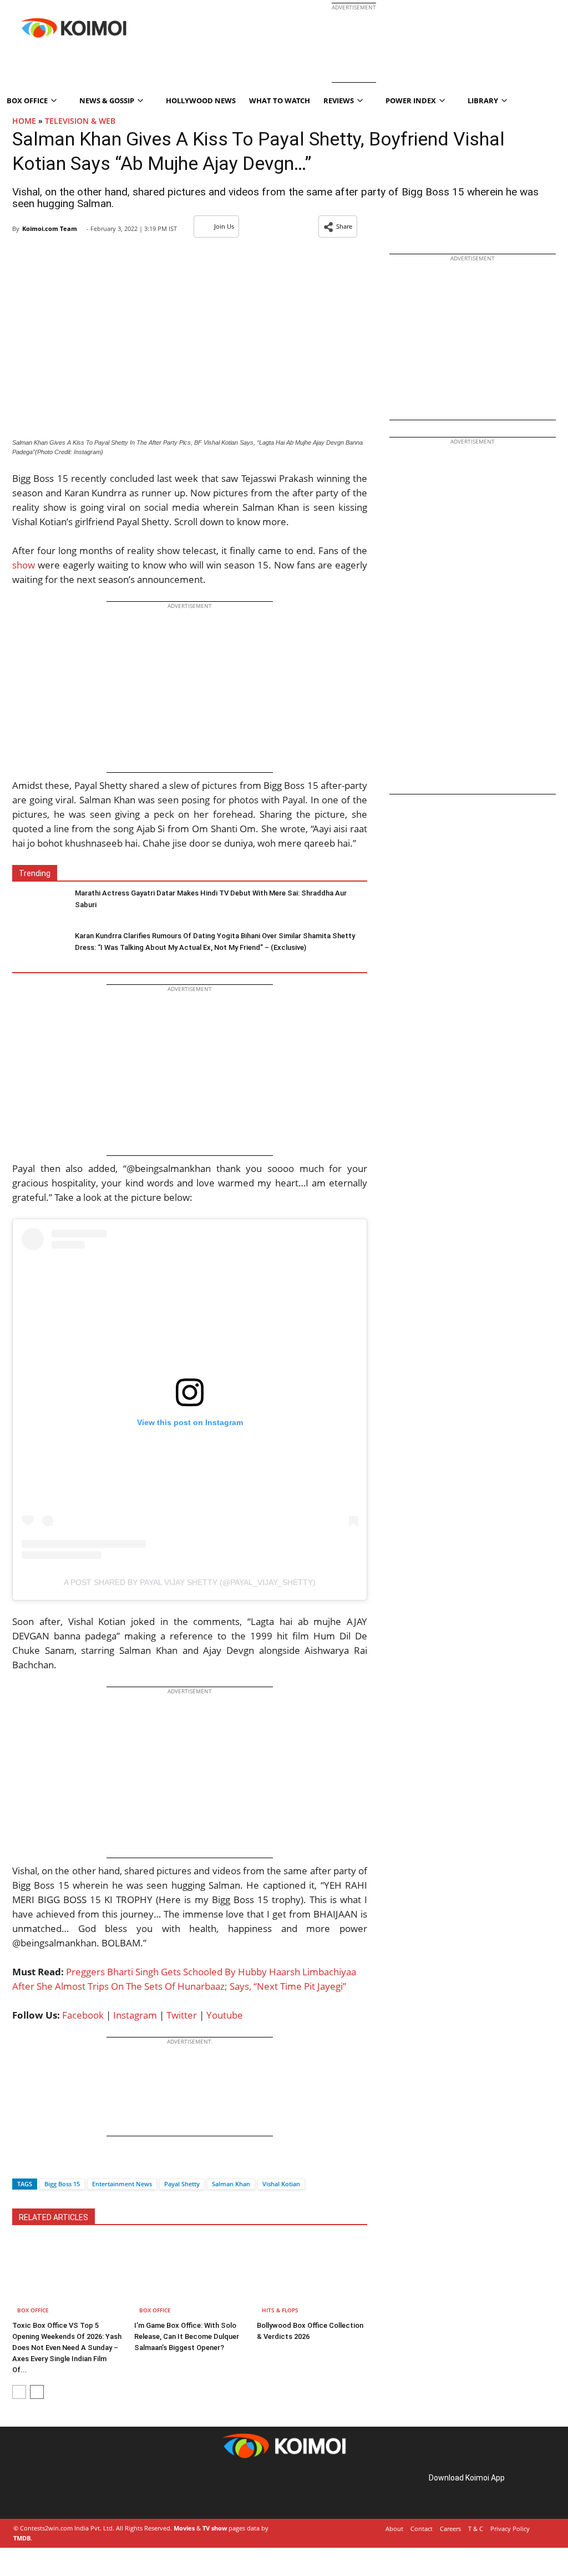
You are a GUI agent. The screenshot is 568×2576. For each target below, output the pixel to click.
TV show (215, 2528)
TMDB (22, 2538)
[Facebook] (21, 2164)
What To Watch (280, 100)
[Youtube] (91, 2490)
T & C (476, 2529)
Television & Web (80, 121)
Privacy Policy (510, 2529)
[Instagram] (44, 2490)
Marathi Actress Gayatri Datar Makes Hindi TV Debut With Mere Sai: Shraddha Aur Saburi (211, 899)
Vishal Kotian (281, 2184)
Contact (422, 2529)
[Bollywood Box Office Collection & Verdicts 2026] (312, 2278)
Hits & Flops (280, 2310)
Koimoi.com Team (50, 228)
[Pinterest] (60, 2490)
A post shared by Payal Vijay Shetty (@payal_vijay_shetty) (190, 1582)
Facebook (83, 2015)
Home (24, 121)
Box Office (33, 2310)
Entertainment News (122, 2184)
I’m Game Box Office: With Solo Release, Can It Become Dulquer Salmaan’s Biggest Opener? (187, 2336)
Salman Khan (231, 2184)
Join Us (224, 226)
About (394, 2529)
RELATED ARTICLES (54, 2217)
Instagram (135, 2015)
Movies (184, 2528)
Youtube (225, 2015)
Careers (450, 2529)
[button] (338, 227)
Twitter (182, 2015)
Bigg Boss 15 (62, 2184)
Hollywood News (201, 100)
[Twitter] (39, 2164)
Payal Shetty (182, 2184)
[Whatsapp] (58, 2164)
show (24, 565)
